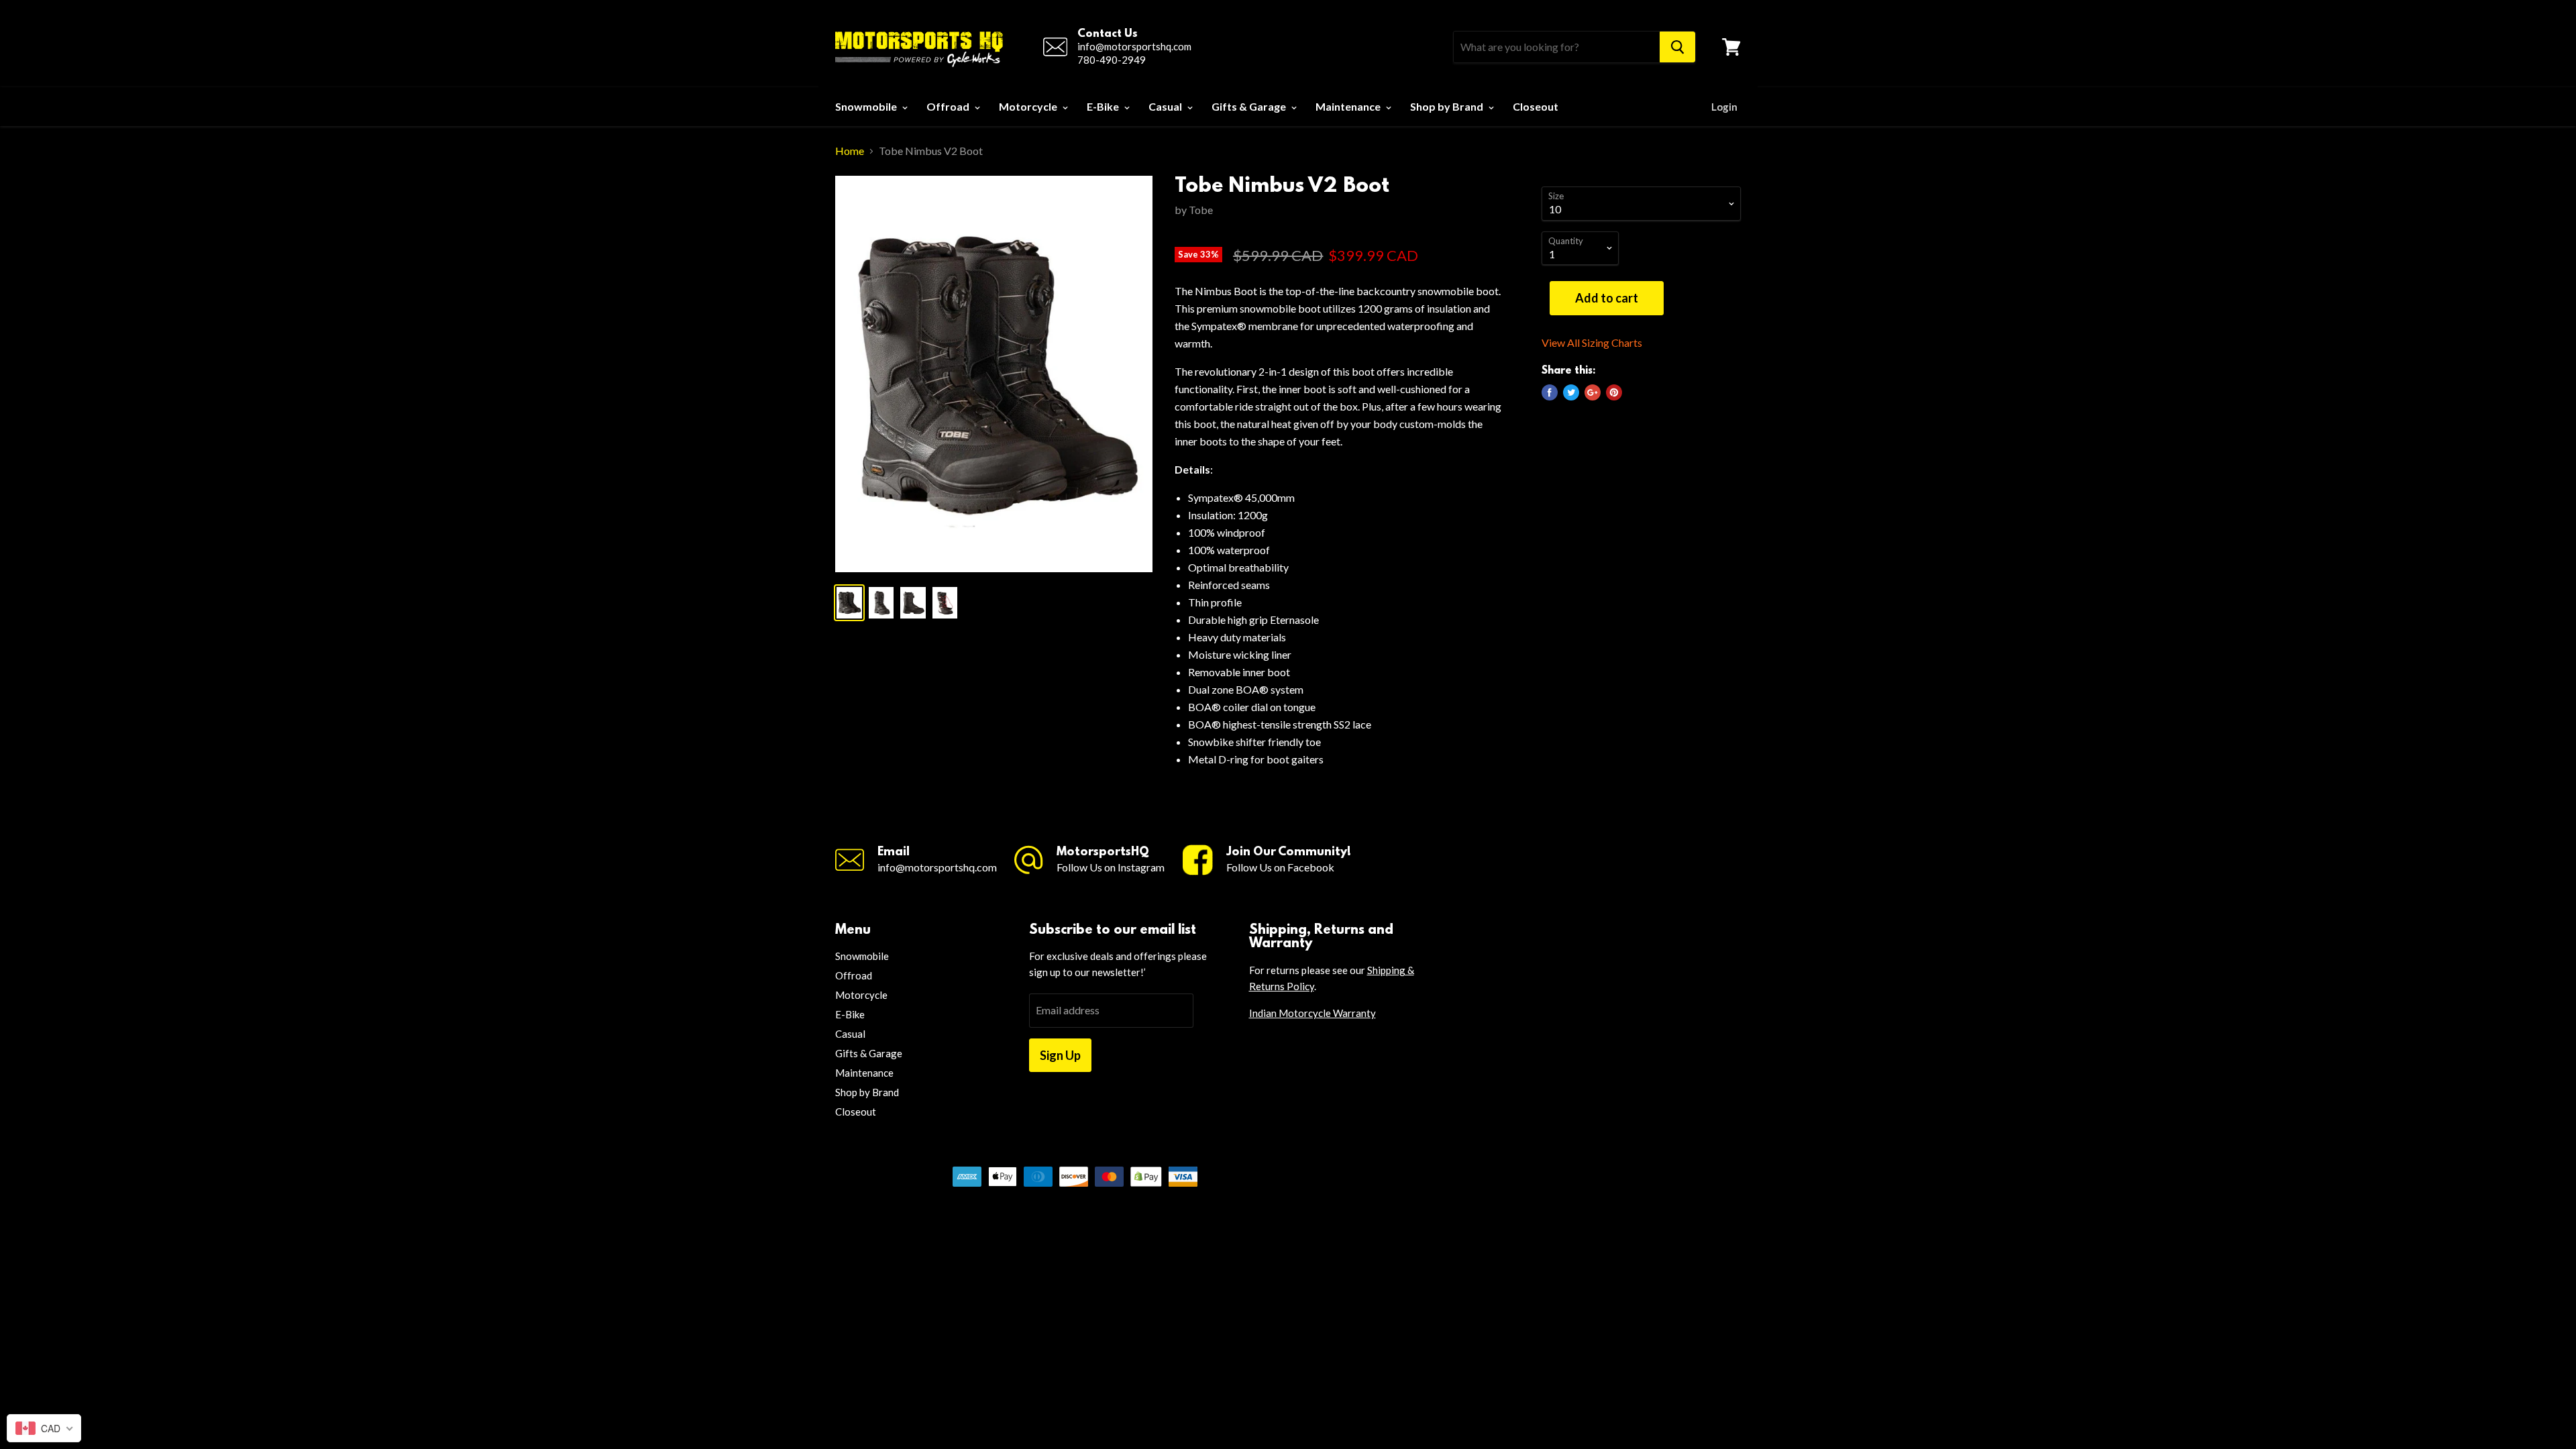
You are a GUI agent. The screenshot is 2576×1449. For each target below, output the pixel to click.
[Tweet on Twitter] (1571, 392)
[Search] (1677, 47)
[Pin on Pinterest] (1614, 392)
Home (850, 151)
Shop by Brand (1448, 106)
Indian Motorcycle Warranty (1312, 1013)
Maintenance (1349, 106)
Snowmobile (867, 106)
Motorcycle (1029, 106)
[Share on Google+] (1593, 392)
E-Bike (1104, 106)
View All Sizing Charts (1592, 343)
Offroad (949, 106)
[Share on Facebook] (1550, 392)
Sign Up (1060, 1055)
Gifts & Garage (1250, 106)
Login (1724, 107)
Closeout (1536, 106)
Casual (1166, 106)
